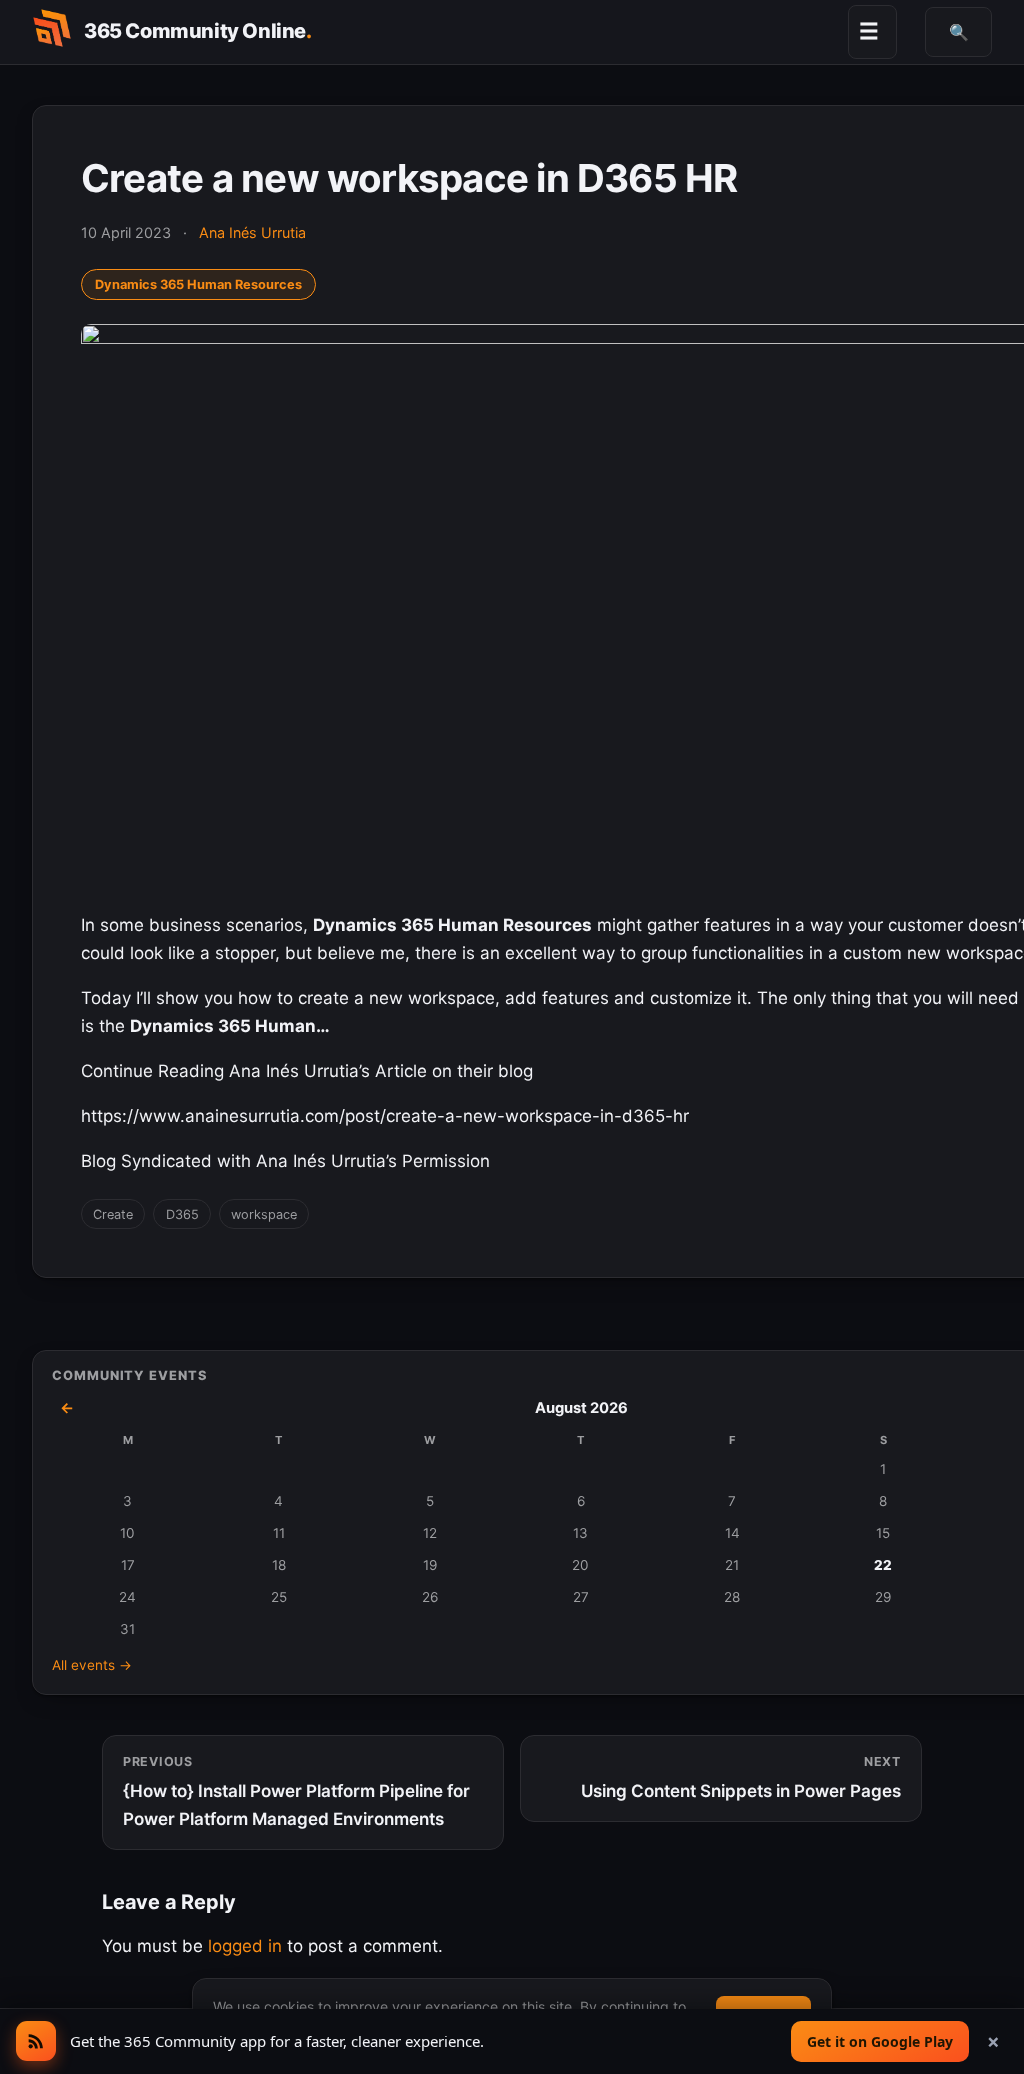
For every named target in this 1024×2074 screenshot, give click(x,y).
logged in (245, 1946)
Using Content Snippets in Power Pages (741, 1777)
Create (113, 1214)
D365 (182, 1214)
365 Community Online (198, 31)
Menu (869, 31)
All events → (92, 1665)
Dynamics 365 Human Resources (198, 284)
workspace (264, 1214)
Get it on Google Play (880, 2041)
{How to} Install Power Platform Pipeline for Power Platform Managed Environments (296, 1791)
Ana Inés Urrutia (252, 232)
